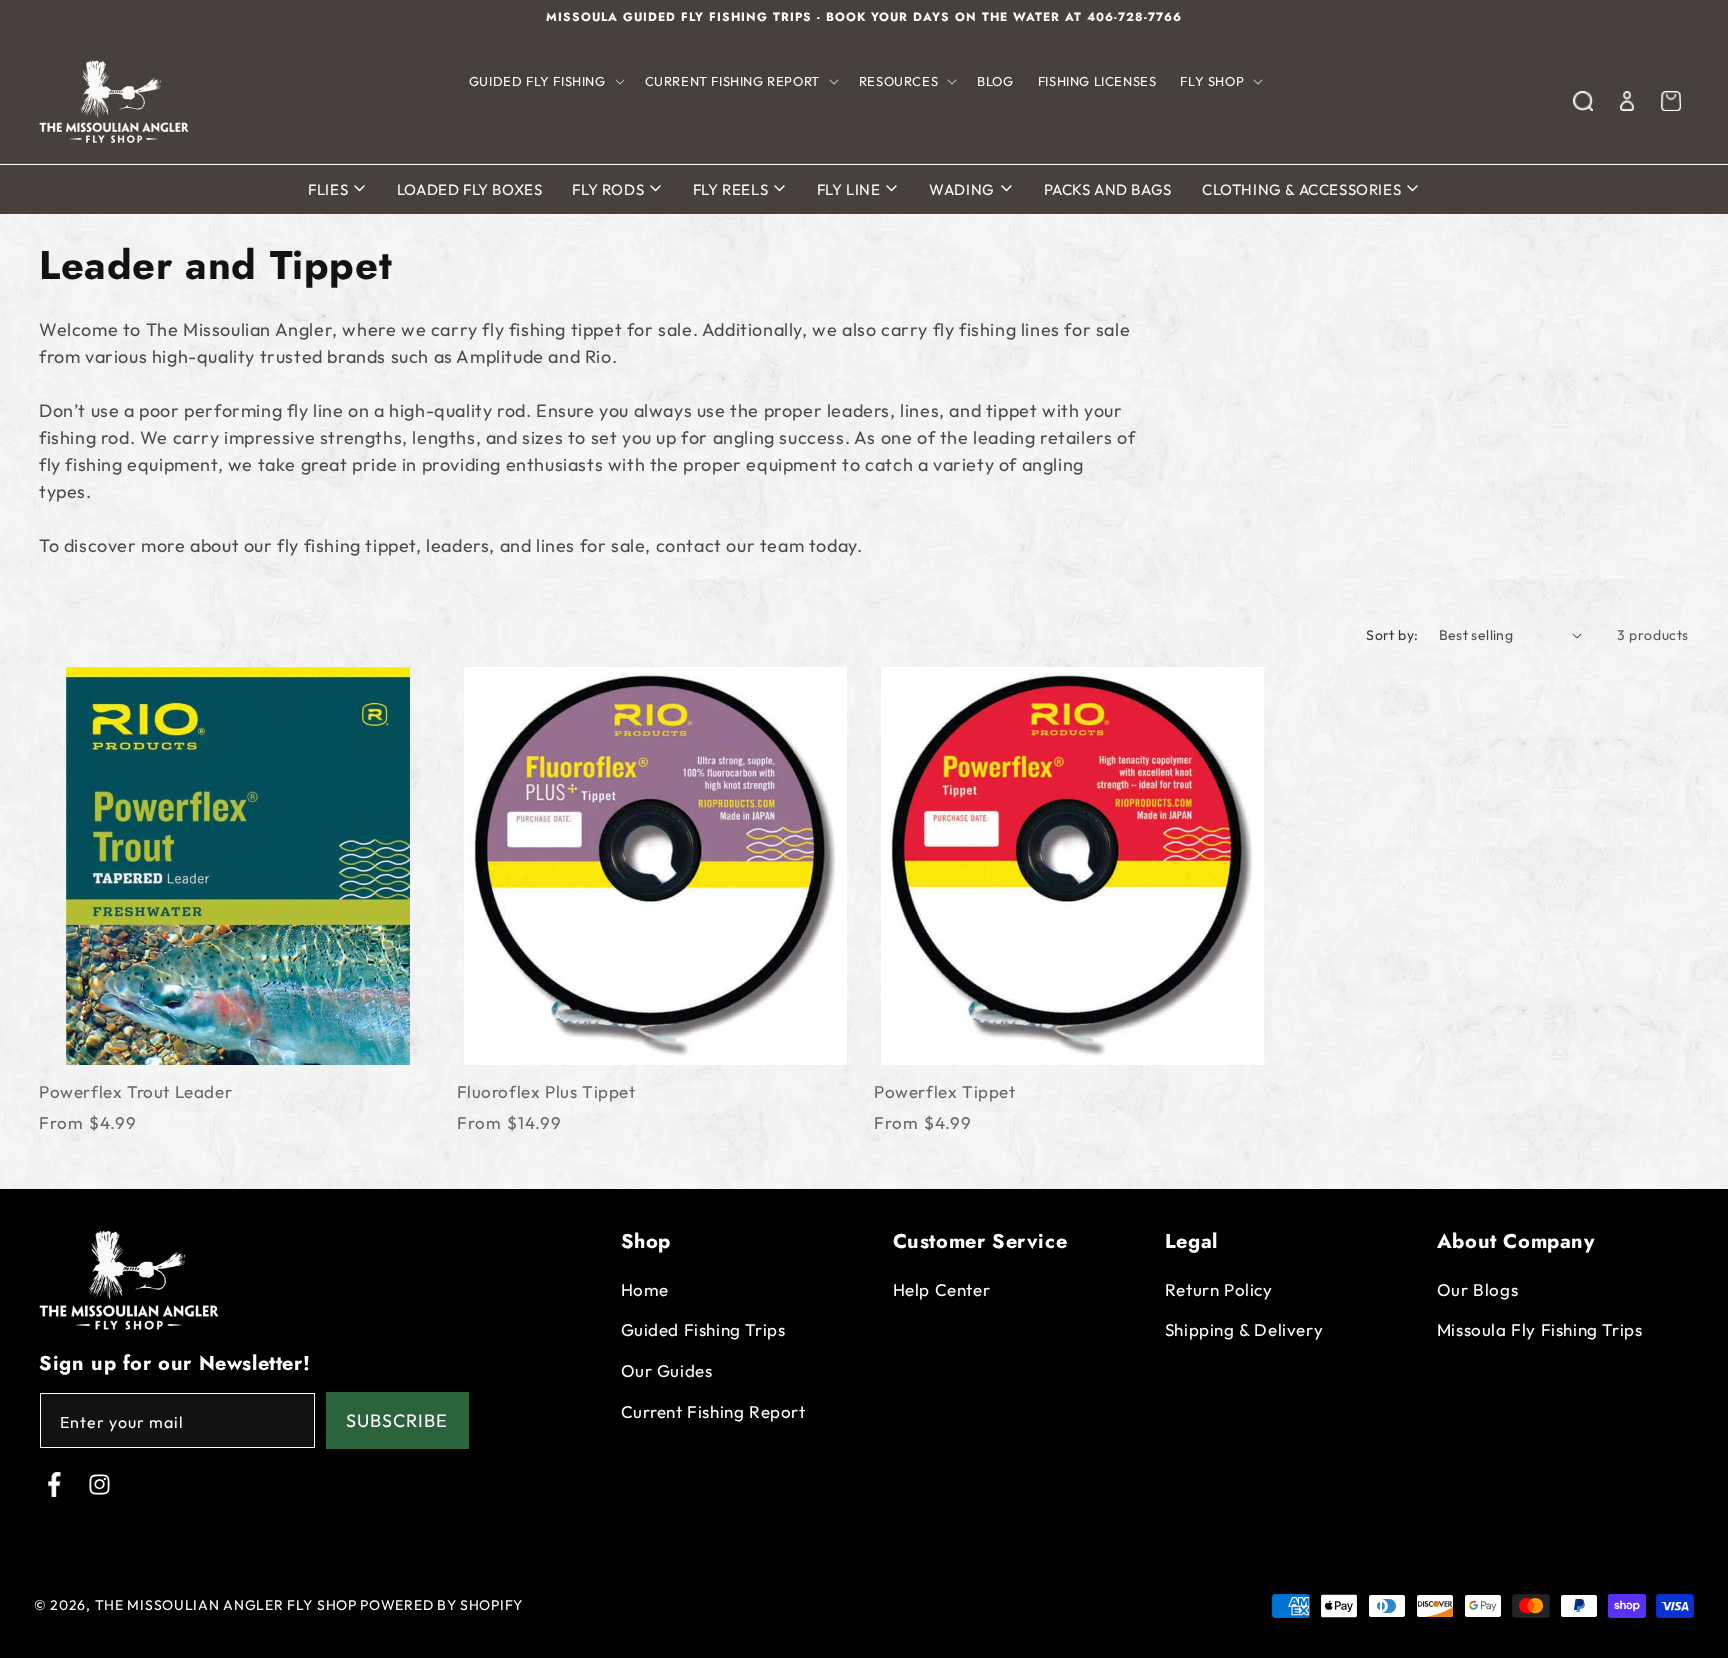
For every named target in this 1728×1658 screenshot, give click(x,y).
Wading (963, 189)
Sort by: (1392, 635)
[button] (545, 81)
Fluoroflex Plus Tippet (546, 1091)
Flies (330, 189)
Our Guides (667, 1370)
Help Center (942, 1289)
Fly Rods (609, 189)
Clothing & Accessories (1303, 189)
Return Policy (1219, 1289)
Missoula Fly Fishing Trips (1540, 1330)
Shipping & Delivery (1244, 1330)
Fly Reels (732, 189)
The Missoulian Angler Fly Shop (226, 1605)
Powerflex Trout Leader (135, 1091)
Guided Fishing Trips (703, 1330)
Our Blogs (1477, 1289)
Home (645, 1289)
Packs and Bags (1108, 189)
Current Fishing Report (713, 1411)
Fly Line (850, 189)
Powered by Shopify (441, 1605)
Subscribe (397, 1420)
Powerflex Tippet (945, 1091)
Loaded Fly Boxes (470, 189)
